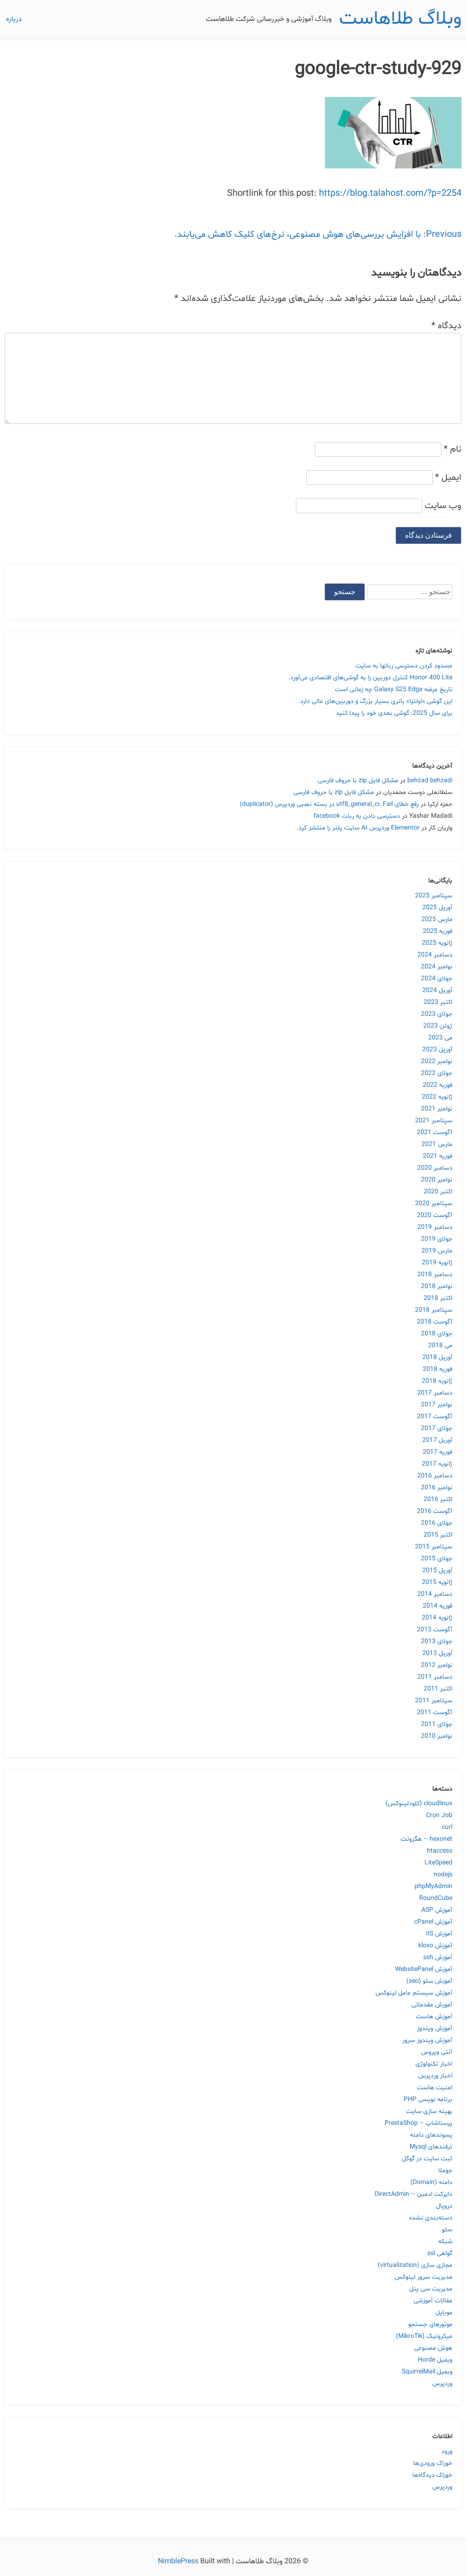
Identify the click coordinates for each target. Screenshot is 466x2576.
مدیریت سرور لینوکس (423, 2277)
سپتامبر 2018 (434, 1310)
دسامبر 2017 (435, 1393)
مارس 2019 (437, 1251)
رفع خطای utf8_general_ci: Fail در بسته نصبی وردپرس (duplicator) (329, 804)
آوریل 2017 (437, 1440)
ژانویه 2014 (437, 1618)
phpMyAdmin (433, 1886)
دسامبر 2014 (435, 1594)
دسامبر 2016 (435, 1476)
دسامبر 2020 (435, 1168)
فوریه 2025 (438, 931)
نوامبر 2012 (437, 1665)
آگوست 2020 (435, 1215)
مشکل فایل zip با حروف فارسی (358, 781)
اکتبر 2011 (438, 1689)
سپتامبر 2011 (434, 1701)
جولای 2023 (437, 1014)
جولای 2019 (437, 1239)
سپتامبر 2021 (434, 1121)
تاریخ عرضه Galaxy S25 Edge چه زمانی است (394, 690)
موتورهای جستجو (430, 2324)
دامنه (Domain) (431, 2182)
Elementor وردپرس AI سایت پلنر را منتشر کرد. (358, 828)
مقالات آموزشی (433, 2301)
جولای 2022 (437, 1073)
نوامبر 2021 (437, 1109)
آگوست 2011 (435, 1713)
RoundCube (436, 1898)
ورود (447, 2451)
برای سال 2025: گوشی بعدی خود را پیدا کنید (394, 713)
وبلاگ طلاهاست (400, 19)
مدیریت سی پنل (431, 2289)
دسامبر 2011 (435, 1677)
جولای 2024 (437, 979)
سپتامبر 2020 (434, 1204)
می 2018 (440, 1346)
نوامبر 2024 (437, 967)
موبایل (444, 2313)
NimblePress (179, 2561)
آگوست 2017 (435, 1417)
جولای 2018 (437, 1334)
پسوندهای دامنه (431, 2135)
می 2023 (440, 1038)
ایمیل (448, 478)
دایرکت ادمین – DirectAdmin (413, 2194)
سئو (447, 2230)
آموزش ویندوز (435, 2029)
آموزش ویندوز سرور (427, 2040)
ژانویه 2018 (437, 1381)
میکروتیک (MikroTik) (424, 2336)
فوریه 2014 (438, 1606)
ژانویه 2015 (437, 1582)
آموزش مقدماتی (432, 2005)
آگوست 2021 (435, 1133)
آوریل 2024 (437, 990)
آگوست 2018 (435, 1322)
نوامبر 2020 (437, 1180)
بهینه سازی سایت (429, 2111)
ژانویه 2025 (437, 943)
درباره (14, 19)
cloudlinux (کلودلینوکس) (419, 1804)
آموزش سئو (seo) (429, 1981)
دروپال (444, 2206)
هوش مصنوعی (433, 2348)
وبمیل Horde (435, 2360)
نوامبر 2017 (437, 1405)
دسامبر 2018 (435, 1275)
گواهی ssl (440, 2253)
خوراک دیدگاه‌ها (432, 2475)
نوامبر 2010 (437, 1736)
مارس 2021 (437, 1144)
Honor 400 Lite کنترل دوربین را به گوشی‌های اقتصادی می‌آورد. (370, 678)
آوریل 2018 (437, 1357)
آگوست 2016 (435, 1511)
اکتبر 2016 (438, 1499)
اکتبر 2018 (438, 1298)
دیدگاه (446, 326)
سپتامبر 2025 (434, 896)
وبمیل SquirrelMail (427, 2372)
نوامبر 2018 (437, 1286)
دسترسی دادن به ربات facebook (357, 816)
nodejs (443, 1875)
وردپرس (442, 2384)
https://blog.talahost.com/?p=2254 (390, 193)
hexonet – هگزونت (426, 1839)
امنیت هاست (435, 2088)
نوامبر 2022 (437, 1061)
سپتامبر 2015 (434, 1547)
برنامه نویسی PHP (428, 2100)
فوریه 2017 (438, 1452)
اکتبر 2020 (438, 1192)
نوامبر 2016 (437, 1488)
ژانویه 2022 (437, 1097)
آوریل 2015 (437, 1571)
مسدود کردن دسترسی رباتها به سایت (404, 666)
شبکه (445, 2242)
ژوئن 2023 (438, 1026)
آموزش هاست (434, 2017)
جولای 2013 (437, 1642)
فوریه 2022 (438, 1085)
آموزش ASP (437, 1910)
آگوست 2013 (435, 1630)
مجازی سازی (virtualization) (415, 2265)
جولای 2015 (437, 1559)
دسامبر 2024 (435, 955)
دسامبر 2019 (435, 1227)
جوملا (445, 2171)
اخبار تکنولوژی (434, 2064)
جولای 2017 (437, 1428)
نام (453, 449)
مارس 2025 (437, 919)
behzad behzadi (430, 781)
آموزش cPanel (433, 1922)
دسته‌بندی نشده (431, 2218)
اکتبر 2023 (438, 1002)
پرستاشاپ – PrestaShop (418, 2123)
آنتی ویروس (437, 2052)
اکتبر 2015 (438, 1535)
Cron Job (439, 1815)
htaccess (440, 1851)
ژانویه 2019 (437, 1263)
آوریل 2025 (437, 908)
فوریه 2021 (438, 1156)
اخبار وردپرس (435, 2076)
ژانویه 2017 (437, 1464)
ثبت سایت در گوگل (427, 2159)
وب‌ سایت (443, 506)
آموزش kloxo (435, 1946)
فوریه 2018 (438, 1369)
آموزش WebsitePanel (424, 1969)
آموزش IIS (439, 1934)
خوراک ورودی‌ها (433, 2463)
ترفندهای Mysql (431, 2147)
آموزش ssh (438, 1957)
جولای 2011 (437, 1724)
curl (447, 1827)
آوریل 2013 (437, 1653)
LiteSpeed (438, 1863)
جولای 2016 (437, 1523)
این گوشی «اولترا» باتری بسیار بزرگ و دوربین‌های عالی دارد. (375, 701)
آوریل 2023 (437, 1050)
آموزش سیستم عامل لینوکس (414, 1993)
